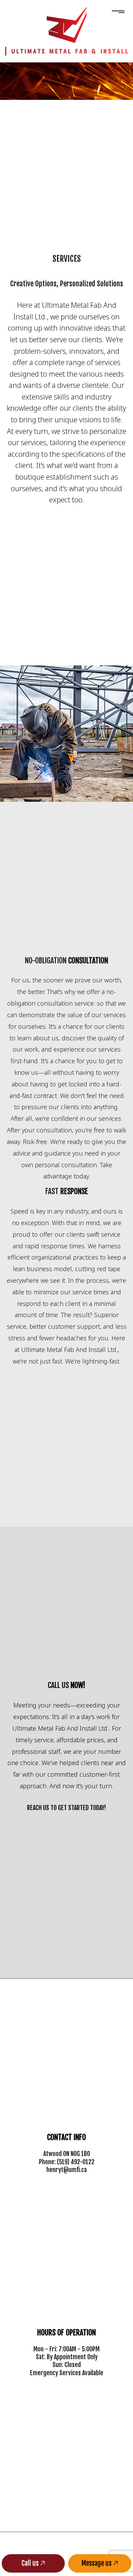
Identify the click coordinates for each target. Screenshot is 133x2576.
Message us (97, 2563)
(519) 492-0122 (76, 2162)
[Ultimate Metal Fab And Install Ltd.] (67, 24)
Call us (31, 2563)
